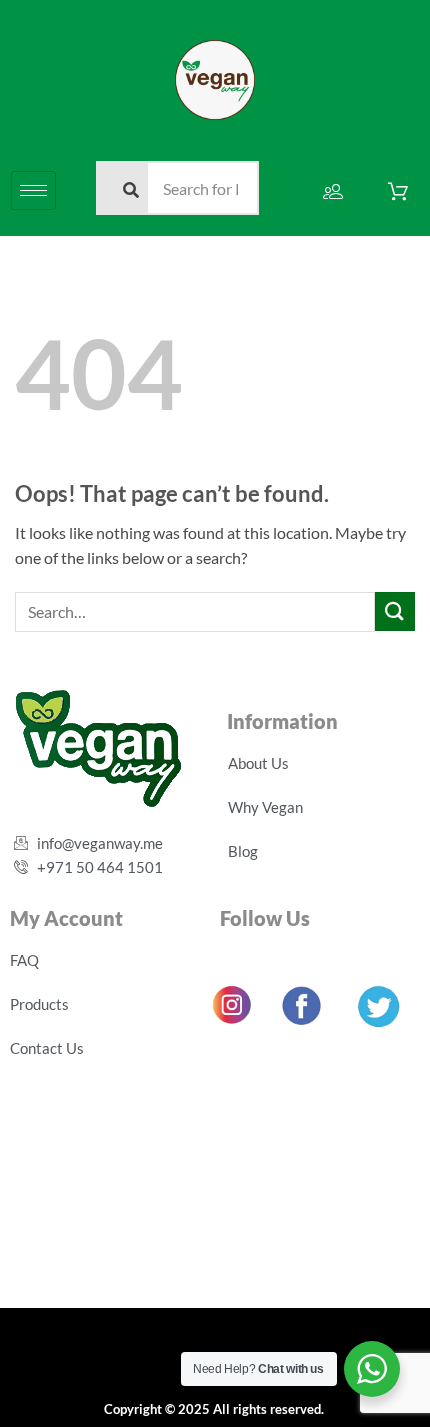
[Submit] (395, 611)
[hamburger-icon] (33, 190)
